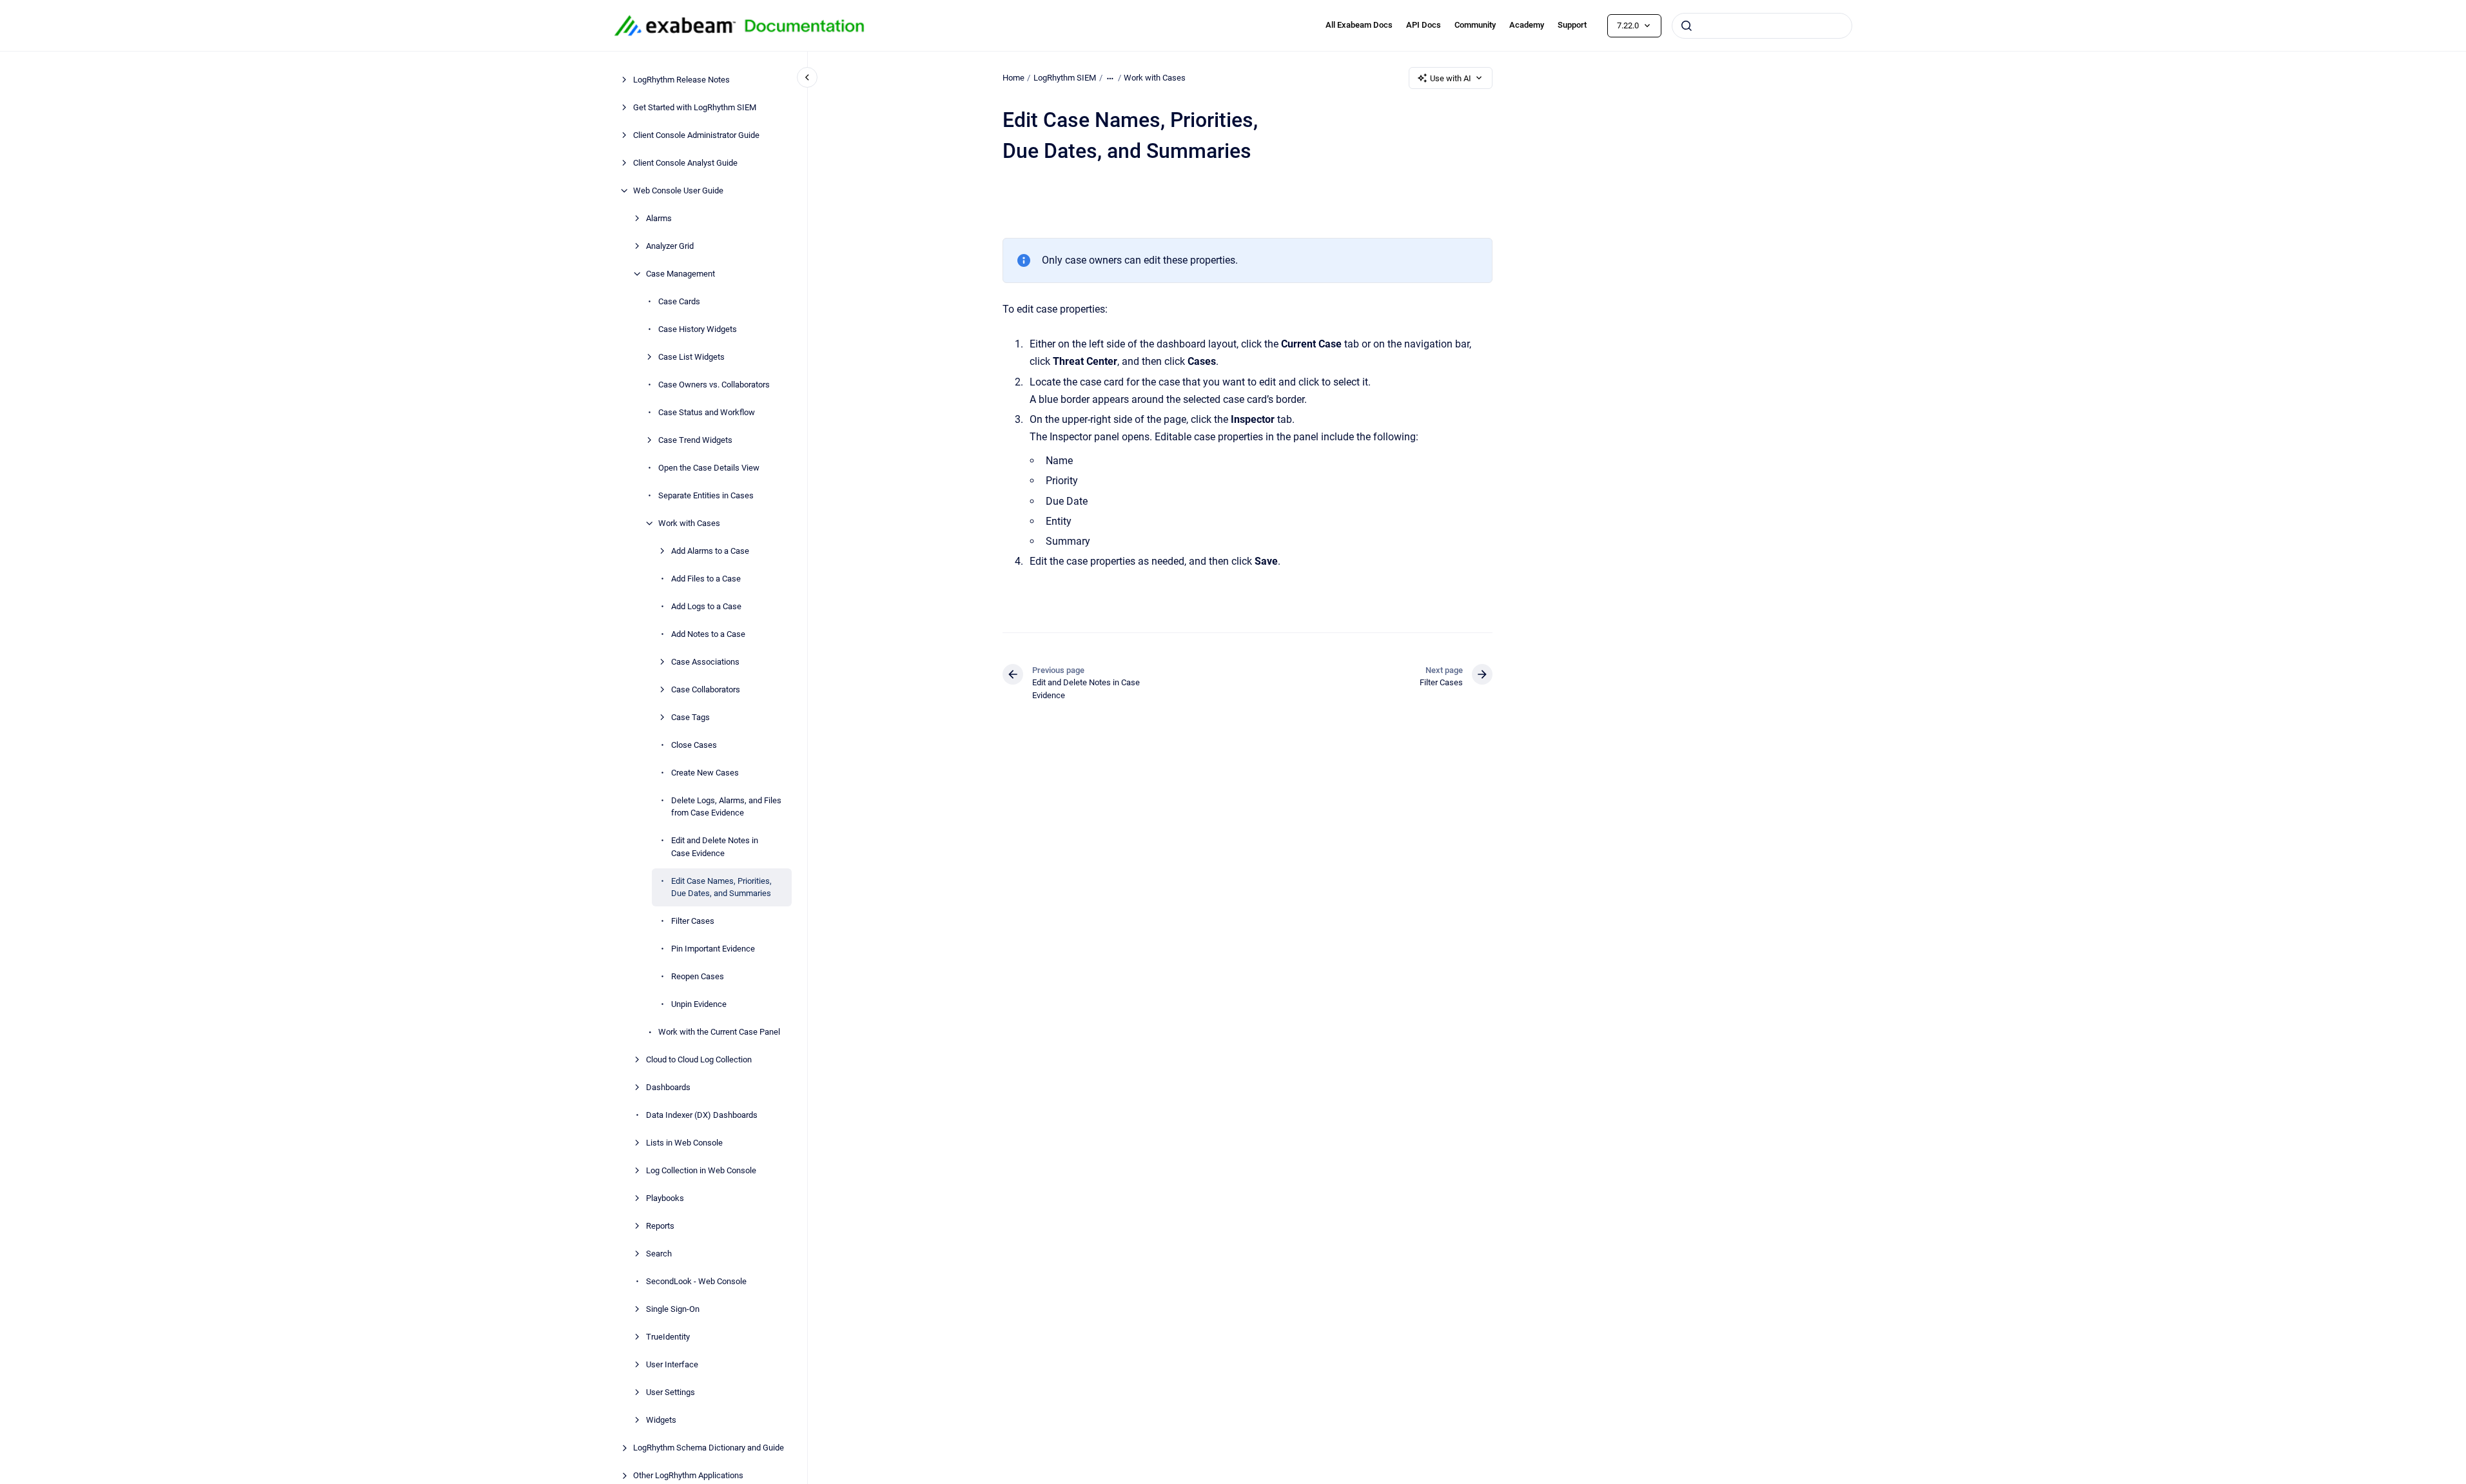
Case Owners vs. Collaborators (714, 385)
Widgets (661, 1420)
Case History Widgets (698, 329)
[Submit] (1687, 26)
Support (1572, 25)
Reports (660, 1226)
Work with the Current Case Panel (719, 1032)
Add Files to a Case (706, 579)
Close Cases (694, 745)
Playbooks (665, 1198)
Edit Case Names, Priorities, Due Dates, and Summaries (721, 887)
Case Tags (690, 717)
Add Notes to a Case (708, 634)
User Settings (670, 1392)
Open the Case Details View (709, 468)
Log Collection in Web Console (701, 1170)
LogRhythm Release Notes (681, 80)
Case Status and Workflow (707, 412)
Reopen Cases (698, 976)
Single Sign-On (673, 1309)
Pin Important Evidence (713, 949)
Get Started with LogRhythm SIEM (695, 107)
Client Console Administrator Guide (696, 135)
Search (659, 1254)
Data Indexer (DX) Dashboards (702, 1115)
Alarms (659, 218)
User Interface (672, 1364)
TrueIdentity (668, 1337)
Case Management (680, 274)
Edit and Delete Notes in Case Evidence (715, 847)
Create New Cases (705, 773)
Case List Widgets (691, 357)
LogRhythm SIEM (1065, 78)
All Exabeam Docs (1359, 25)
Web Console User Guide (678, 190)
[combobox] (1762, 26)
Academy (1527, 25)
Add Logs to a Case (706, 606)
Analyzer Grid (670, 246)
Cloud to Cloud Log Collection (699, 1059)
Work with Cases (689, 523)
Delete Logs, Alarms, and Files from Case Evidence (726, 807)
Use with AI (1451, 78)
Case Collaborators (706, 689)
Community (1475, 25)
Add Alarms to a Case (710, 551)
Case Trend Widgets (695, 440)
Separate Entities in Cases (706, 495)
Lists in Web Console (684, 1143)
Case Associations (705, 662)
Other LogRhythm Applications (688, 1475)
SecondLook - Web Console (696, 1281)
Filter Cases (693, 921)
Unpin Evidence (699, 1004)
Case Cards (679, 301)
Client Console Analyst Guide (685, 163)
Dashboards (668, 1087)
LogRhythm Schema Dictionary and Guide (709, 1448)
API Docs (1424, 25)
